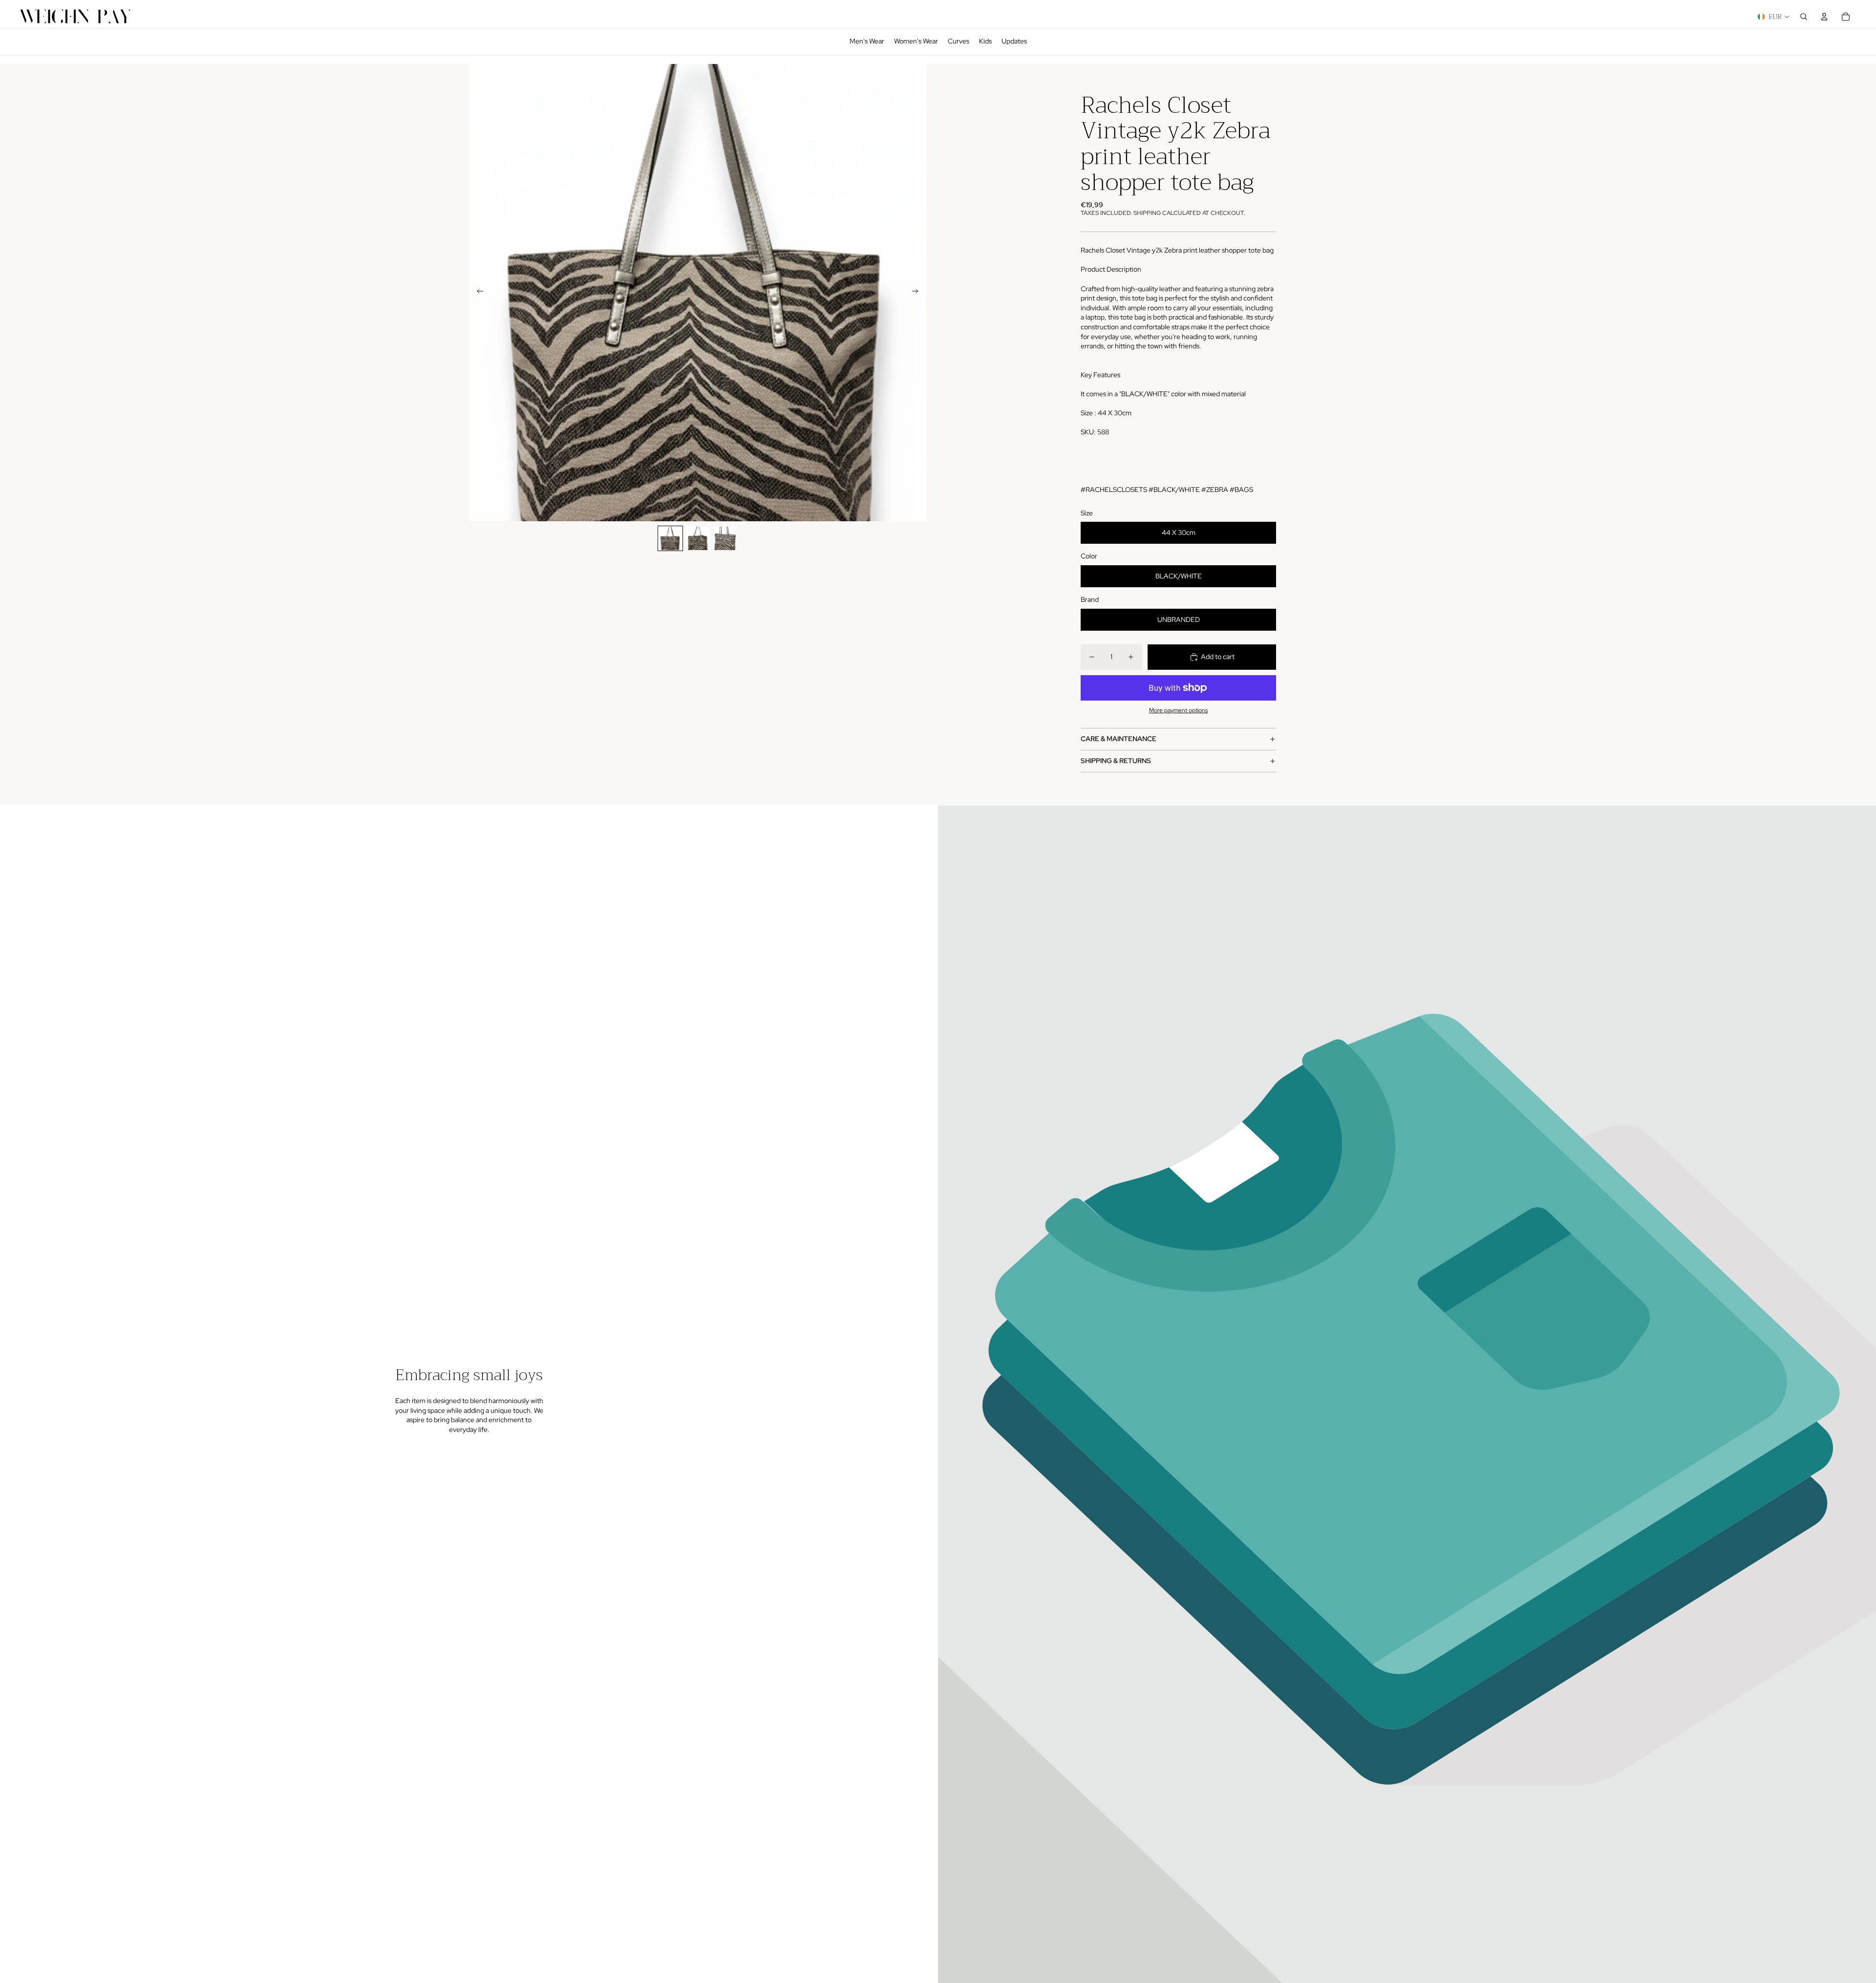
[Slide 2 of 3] (698, 538)
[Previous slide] (477, 293)
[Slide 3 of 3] (725, 538)
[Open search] (1804, 17)
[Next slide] (918, 293)
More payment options (1178, 710)
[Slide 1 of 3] (670, 538)
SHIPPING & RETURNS (1116, 761)
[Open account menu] (1824, 17)
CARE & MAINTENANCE (1119, 739)
